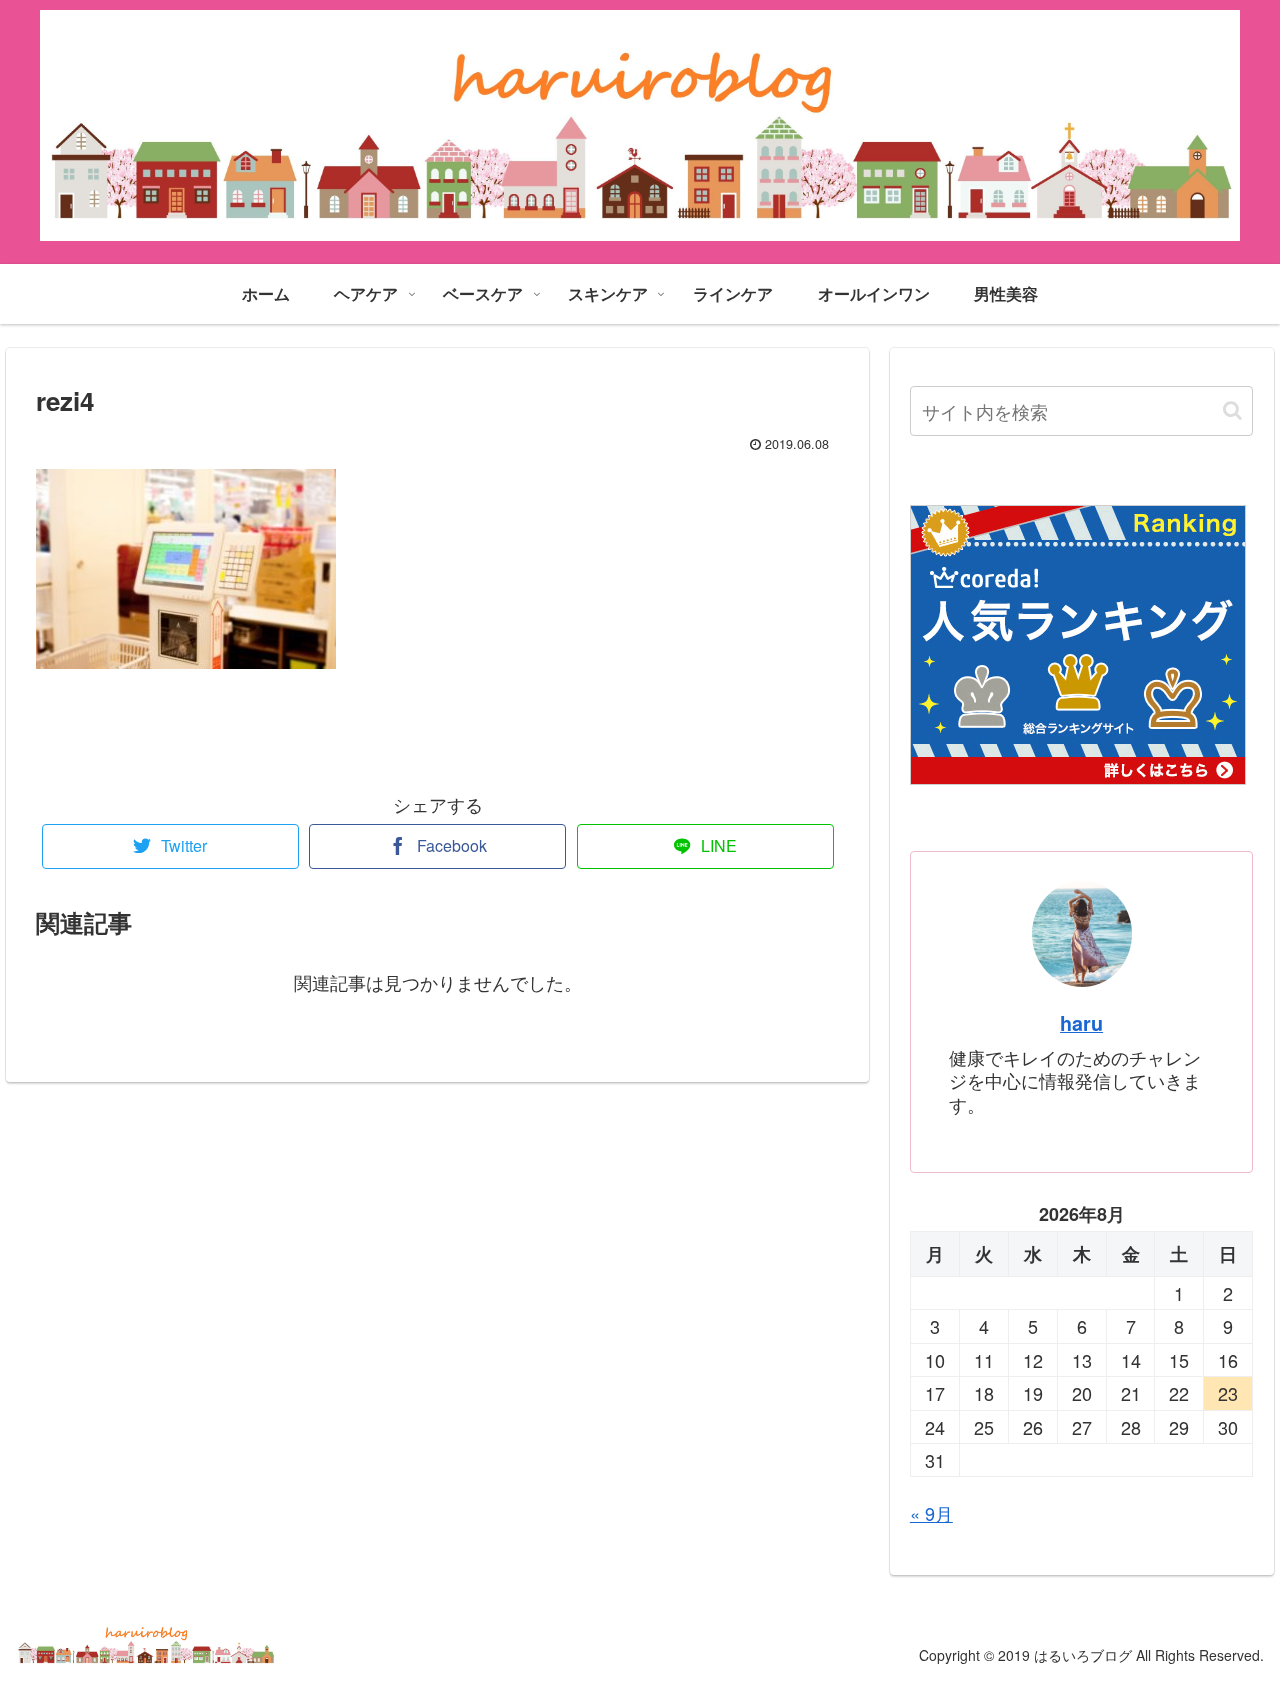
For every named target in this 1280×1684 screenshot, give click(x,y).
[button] (1232, 410)
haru (1081, 1023)
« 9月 (931, 1513)
